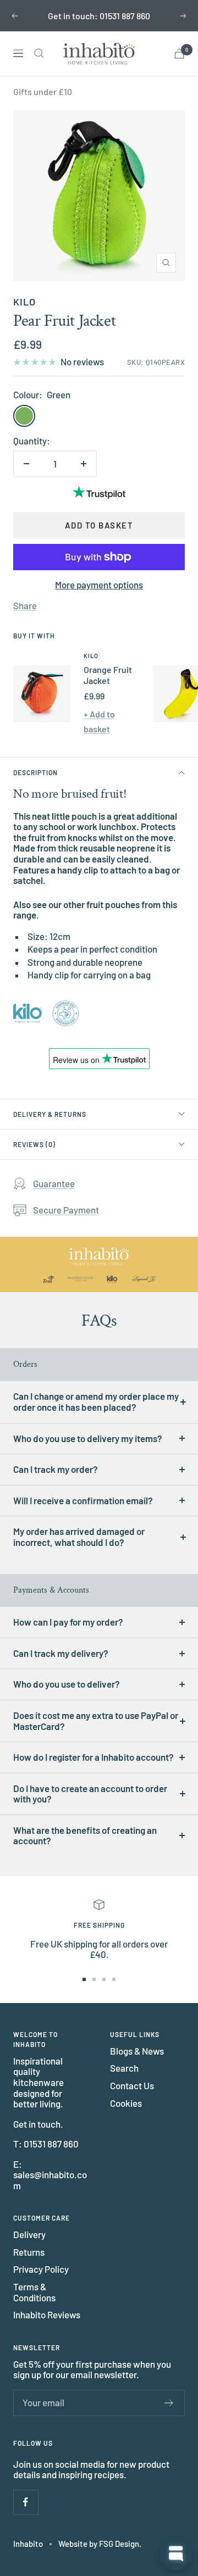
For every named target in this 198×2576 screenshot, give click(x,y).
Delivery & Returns (50, 1114)
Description (35, 772)
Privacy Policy (41, 2269)
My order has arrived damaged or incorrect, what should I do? (79, 1537)
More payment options (99, 585)
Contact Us (132, 2086)
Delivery (29, 2235)
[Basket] (179, 54)
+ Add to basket (99, 721)
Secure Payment (66, 1210)
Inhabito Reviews (47, 2315)
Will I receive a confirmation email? (83, 1500)
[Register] (169, 2403)
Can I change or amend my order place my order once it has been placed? (96, 1401)
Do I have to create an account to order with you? (90, 1794)
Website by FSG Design (99, 2544)
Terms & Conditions (34, 2292)
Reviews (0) (34, 1144)
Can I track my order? (56, 1469)
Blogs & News (137, 2051)
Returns (29, 2252)
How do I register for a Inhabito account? (94, 1757)
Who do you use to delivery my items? (88, 1438)
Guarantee (54, 1183)
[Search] (39, 53)
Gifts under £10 (43, 91)
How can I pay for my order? (68, 1622)
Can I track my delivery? (61, 1653)
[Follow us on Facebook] (26, 2502)
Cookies (126, 2103)
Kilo (24, 302)
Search (124, 2068)
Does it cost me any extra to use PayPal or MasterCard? (96, 1721)
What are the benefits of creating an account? (85, 1835)
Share (25, 606)
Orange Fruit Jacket (108, 675)
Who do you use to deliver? (67, 1684)
